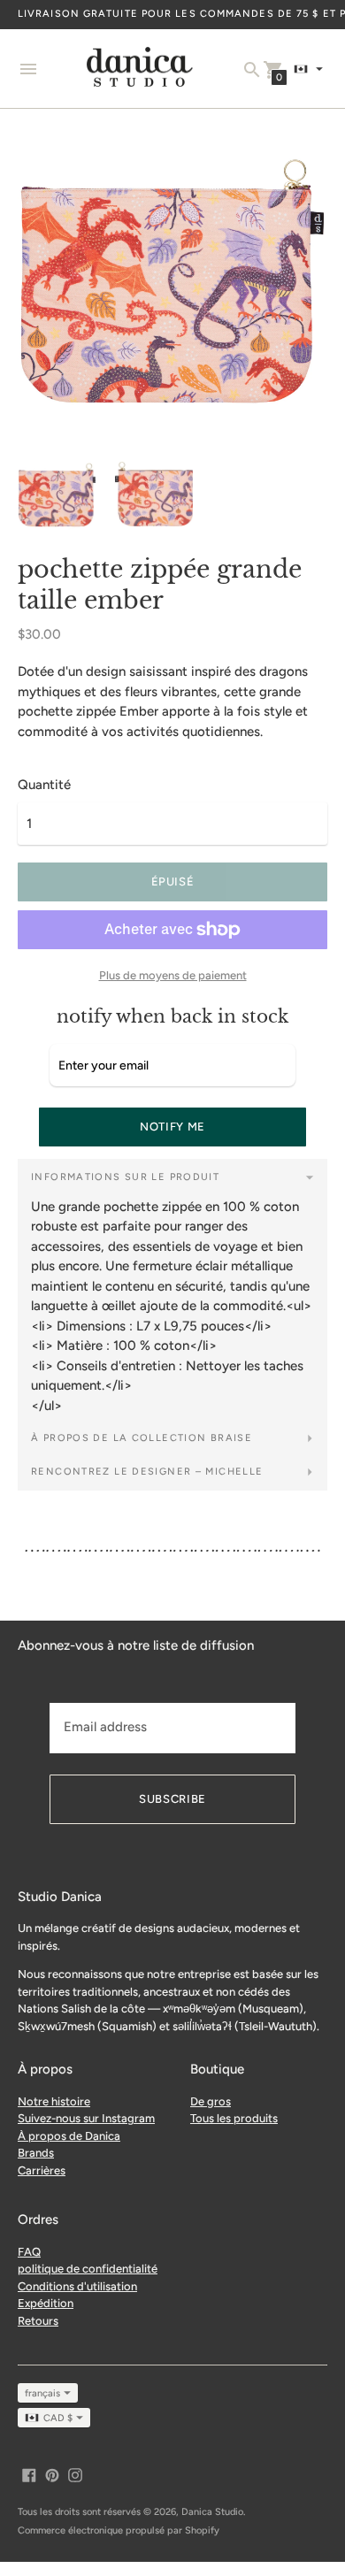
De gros (211, 2101)
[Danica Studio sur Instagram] (75, 2473)
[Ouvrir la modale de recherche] (252, 70)
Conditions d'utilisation (77, 2286)
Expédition (46, 2303)
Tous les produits (234, 2118)
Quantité (44, 785)
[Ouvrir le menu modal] (28, 69)
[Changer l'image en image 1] (57, 494)
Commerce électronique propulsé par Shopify (119, 2530)
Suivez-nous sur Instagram (86, 2118)
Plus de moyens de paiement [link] (173, 975)
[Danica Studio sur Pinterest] (52, 2473)
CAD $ (58, 2418)
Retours (38, 2321)
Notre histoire (54, 2101)
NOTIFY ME (172, 1127)
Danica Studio (212, 2512)
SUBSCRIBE (172, 1799)
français (42, 2393)
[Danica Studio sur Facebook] (29, 2473)
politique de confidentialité (88, 2269)
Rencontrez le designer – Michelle (147, 1472)
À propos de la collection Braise (142, 1438)
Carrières (42, 2170)
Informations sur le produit (125, 1177)
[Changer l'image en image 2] (153, 494)
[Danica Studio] (140, 69)
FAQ (29, 2252)
